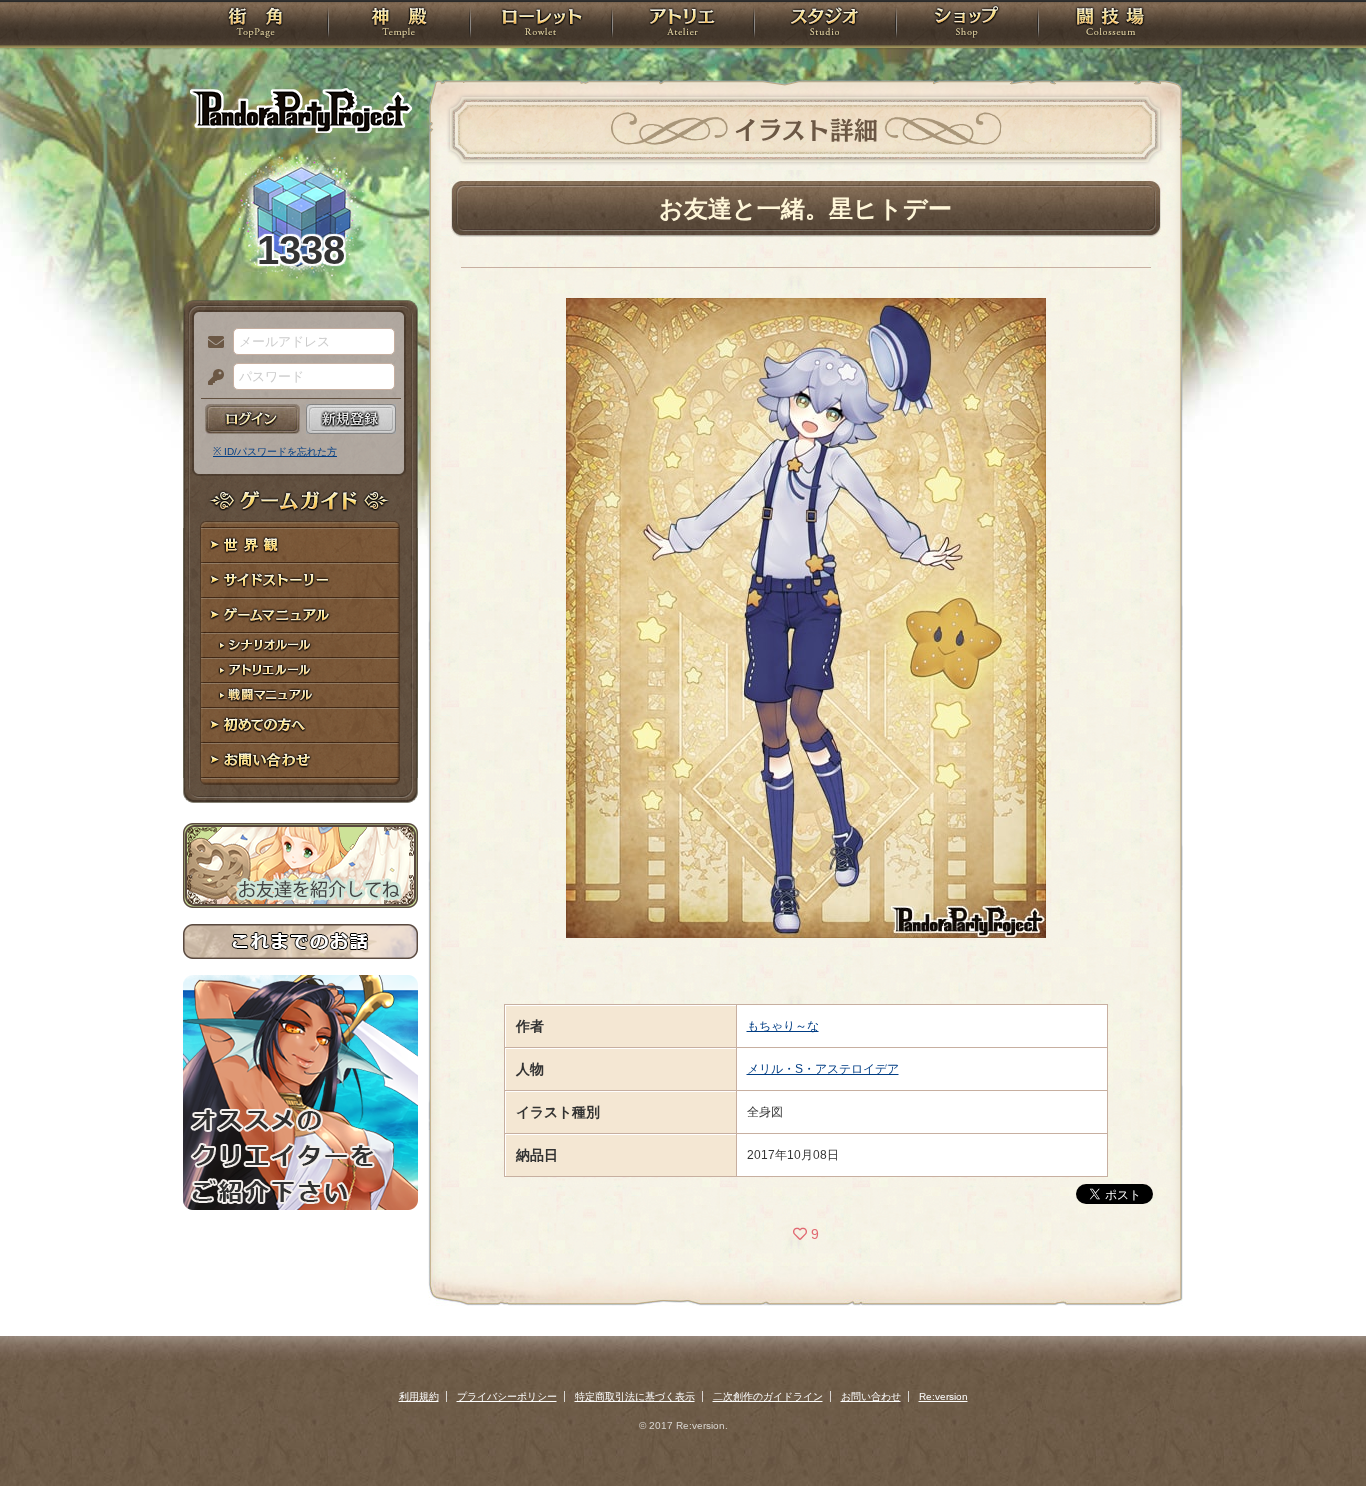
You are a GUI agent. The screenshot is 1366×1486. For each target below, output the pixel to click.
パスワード (211, 378)
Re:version (943, 1396)
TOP (255, 25)
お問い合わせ (300, 760)
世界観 (300, 545)
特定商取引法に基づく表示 (635, 1396)
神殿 (399, 25)
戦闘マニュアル (300, 695)
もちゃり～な (783, 1026)
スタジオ (825, 25)
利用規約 (419, 1396)
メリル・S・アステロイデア (823, 1069)
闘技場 (1110, 25)
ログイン (252, 419)
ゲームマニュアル (300, 615)
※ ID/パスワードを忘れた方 (275, 451)
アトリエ (683, 25)
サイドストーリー (300, 580)
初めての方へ (300, 725)
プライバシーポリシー (507, 1396)
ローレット (541, 25)
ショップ (967, 25)
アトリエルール (300, 670)
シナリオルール (300, 645)
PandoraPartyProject (300, 110)
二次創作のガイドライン (768, 1396)
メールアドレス (211, 343)
